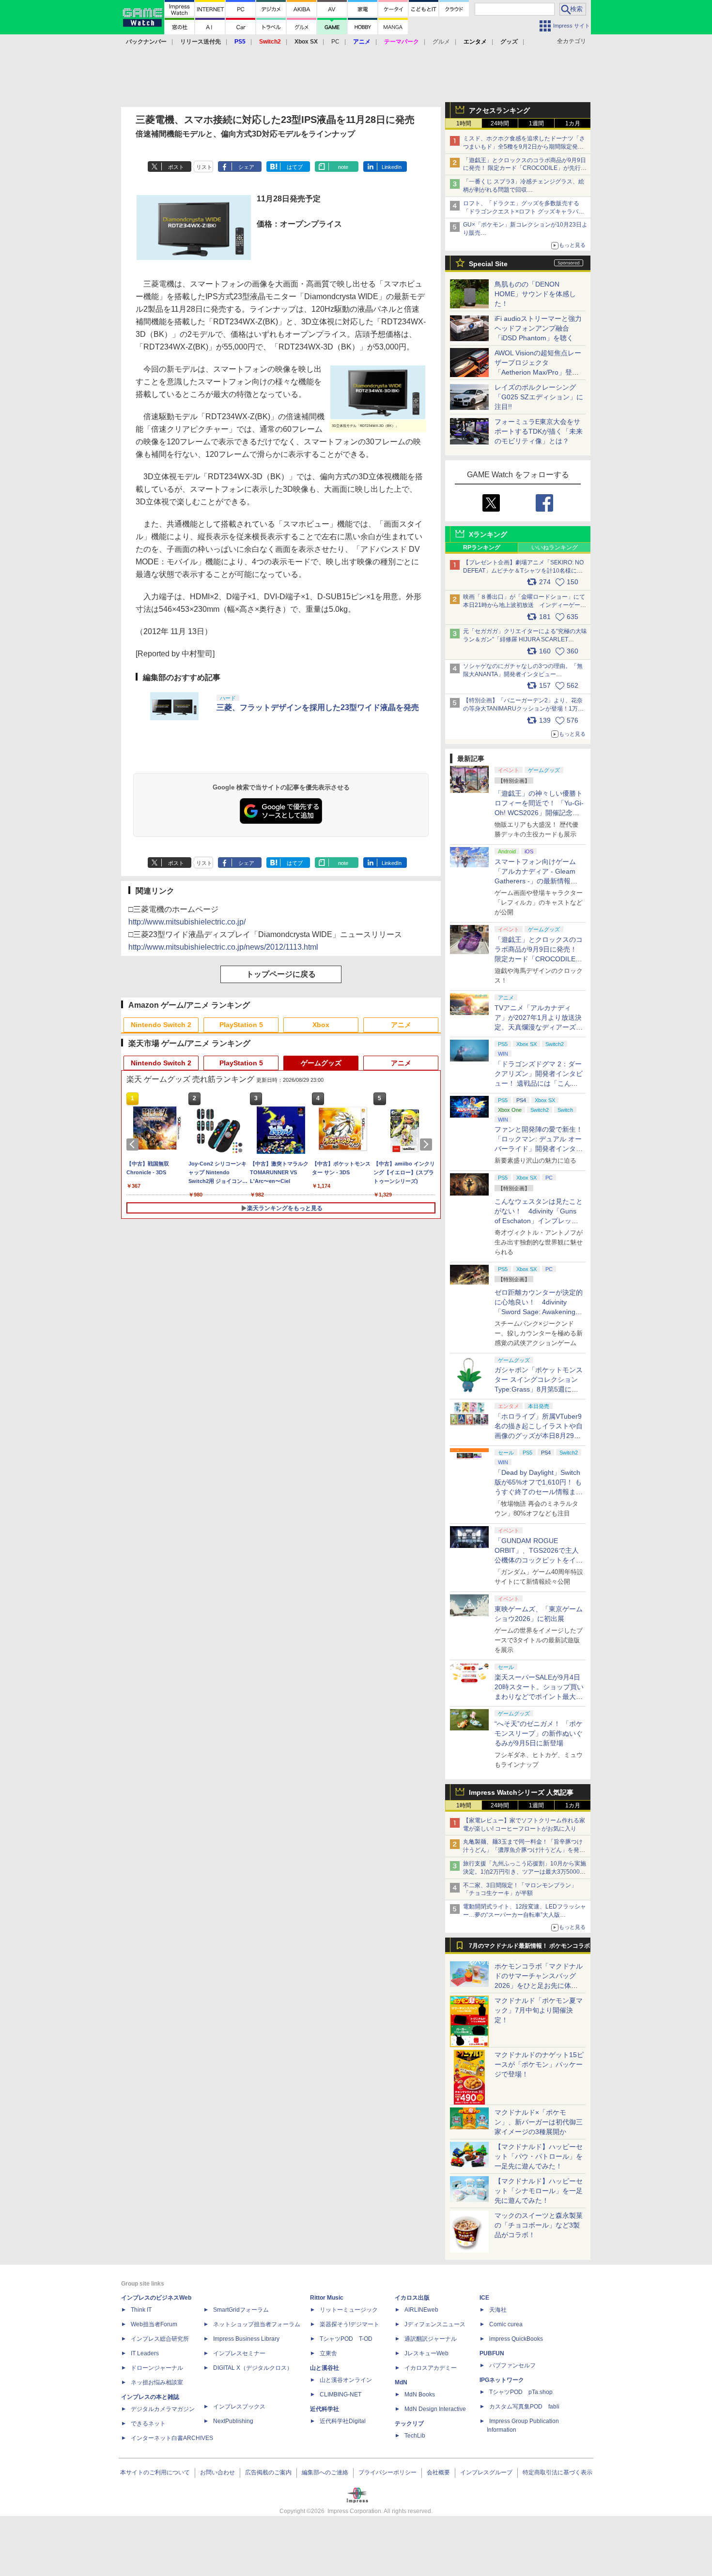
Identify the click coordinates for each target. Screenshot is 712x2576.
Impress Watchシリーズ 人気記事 (521, 1792)
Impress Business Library (246, 2339)
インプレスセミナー (239, 2353)
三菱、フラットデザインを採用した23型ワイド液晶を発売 (318, 707)
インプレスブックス (239, 2407)
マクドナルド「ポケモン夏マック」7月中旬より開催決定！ (539, 2010)
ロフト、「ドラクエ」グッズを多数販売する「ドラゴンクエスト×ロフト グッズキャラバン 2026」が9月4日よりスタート (524, 212)
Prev (134, 1144)
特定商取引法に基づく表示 (557, 2472)
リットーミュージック (349, 2310)
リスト (204, 167)
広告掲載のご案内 (268, 2472)
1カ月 (573, 123)
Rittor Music (327, 2298)
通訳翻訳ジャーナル (431, 2339)
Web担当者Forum (154, 2324)
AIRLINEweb (421, 2310)
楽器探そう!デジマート (349, 2324)
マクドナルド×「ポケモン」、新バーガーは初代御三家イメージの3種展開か (539, 2122)
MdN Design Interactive (435, 2409)
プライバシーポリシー (387, 2472)
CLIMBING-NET (341, 2394)
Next (428, 1144)
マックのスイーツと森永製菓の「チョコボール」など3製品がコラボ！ (539, 2225)
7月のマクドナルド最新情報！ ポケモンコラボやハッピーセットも (529, 1948)
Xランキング (488, 534)
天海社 (498, 2310)
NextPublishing (233, 2421)
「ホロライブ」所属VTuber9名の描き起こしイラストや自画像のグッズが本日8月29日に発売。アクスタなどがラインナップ (539, 1436)
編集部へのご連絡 (325, 2472)
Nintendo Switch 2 (161, 1025)
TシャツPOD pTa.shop (521, 2392)
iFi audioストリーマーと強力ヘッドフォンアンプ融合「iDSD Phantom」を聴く (538, 328)
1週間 (536, 123)
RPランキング (482, 547)
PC (335, 42)
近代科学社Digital (343, 2421)
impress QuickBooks (516, 2339)
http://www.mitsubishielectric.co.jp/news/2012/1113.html (223, 947)
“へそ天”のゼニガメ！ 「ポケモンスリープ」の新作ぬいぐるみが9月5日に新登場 (539, 1733)
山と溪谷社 (325, 2368)
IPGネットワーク (502, 2380)
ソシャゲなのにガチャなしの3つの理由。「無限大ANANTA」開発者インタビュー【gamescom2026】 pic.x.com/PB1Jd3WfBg (523, 674)
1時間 (464, 123)
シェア (246, 167)
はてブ (295, 167)
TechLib (415, 2436)
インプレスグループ (486, 2472)
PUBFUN (492, 2353)
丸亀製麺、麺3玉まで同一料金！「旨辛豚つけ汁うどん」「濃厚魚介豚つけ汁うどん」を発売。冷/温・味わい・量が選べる (523, 1850)
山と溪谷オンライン (346, 2380)
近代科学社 (325, 2409)
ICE (484, 2298)
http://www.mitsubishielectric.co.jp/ (187, 922)
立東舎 (328, 2353)
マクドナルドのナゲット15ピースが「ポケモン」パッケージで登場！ (539, 2064)
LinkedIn (392, 167)
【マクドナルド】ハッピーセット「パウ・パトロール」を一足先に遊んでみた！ (539, 2156)
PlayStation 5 (241, 1025)
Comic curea (506, 2324)
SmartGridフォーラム (241, 2310)
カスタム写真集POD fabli (524, 2407)
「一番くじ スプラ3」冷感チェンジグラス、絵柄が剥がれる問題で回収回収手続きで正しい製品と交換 (524, 190)
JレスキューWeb (426, 2353)
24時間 (500, 123)
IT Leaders (145, 2353)
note (343, 167)
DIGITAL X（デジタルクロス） (253, 2368)
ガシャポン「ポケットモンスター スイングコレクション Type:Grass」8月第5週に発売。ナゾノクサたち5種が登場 (539, 1389)
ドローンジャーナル (157, 2368)
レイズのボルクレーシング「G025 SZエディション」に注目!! (539, 397)
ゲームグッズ (321, 1063)
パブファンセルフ (512, 2365)
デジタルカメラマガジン (163, 2409)
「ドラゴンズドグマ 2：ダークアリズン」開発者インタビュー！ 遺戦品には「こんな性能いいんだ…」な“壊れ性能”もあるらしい (539, 1083)
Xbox (321, 1025)
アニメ (401, 1025)
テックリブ (409, 2424)
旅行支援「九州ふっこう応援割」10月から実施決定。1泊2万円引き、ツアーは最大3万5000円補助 (525, 1872)
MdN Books (420, 2394)
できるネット (148, 2424)
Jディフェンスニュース (435, 2324)
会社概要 (438, 2472)
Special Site (488, 264)
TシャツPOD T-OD (346, 2339)
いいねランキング (555, 547)
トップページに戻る (281, 974)
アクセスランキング (499, 110)
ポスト (176, 167)
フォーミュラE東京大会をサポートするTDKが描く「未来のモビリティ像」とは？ (539, 431)
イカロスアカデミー (431, 2368)
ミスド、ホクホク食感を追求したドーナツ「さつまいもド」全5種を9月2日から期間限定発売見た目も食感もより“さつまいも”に (524, 147)
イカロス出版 (412, 2298)
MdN (401, 2382)
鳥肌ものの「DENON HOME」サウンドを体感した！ (535, 294)
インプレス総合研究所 (160, 2339)
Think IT (141, 2310)
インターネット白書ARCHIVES (172, 2438)
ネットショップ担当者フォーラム (257, 2324)
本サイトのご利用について (155, 2472)
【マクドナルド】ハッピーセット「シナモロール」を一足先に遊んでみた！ (539, 2191)
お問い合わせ (217, 2472)
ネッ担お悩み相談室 (157, 2382)
